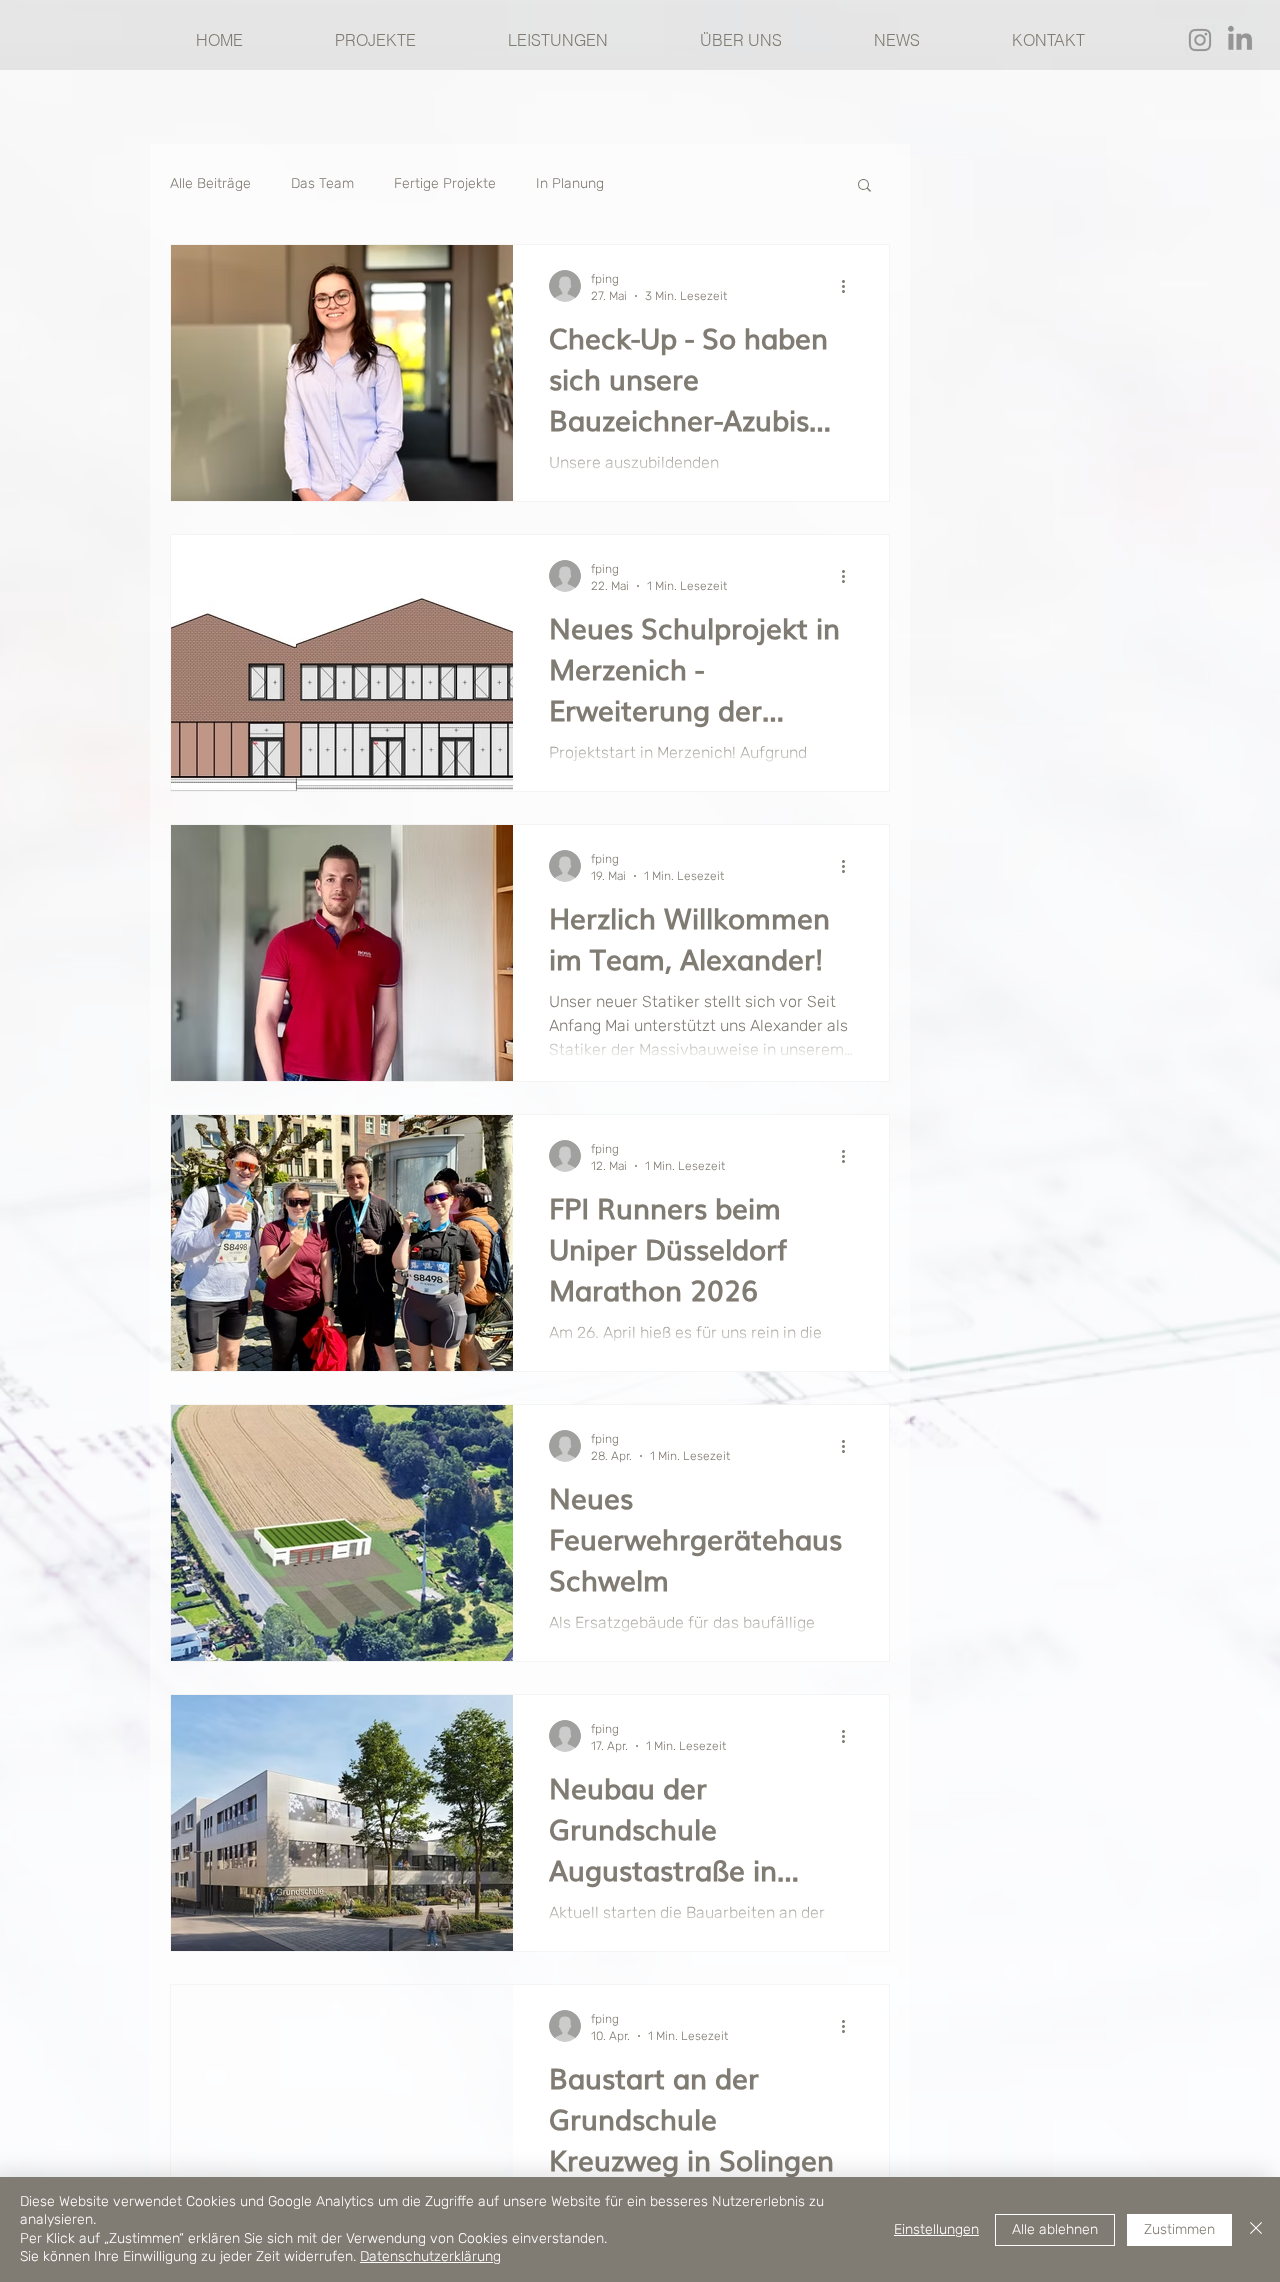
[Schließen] (1256, 2229)
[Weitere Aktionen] (850, 286)
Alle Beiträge (210, 183)
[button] (864, 186)
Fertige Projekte (445, 183)
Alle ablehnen (1055, 2229)
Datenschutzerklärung (430, 2256)
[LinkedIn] (1240, 40)
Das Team (322, 183)
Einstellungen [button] (936, 2229)
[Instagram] (1200, 40)
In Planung (570, 183)
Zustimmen (1179, 2229)
